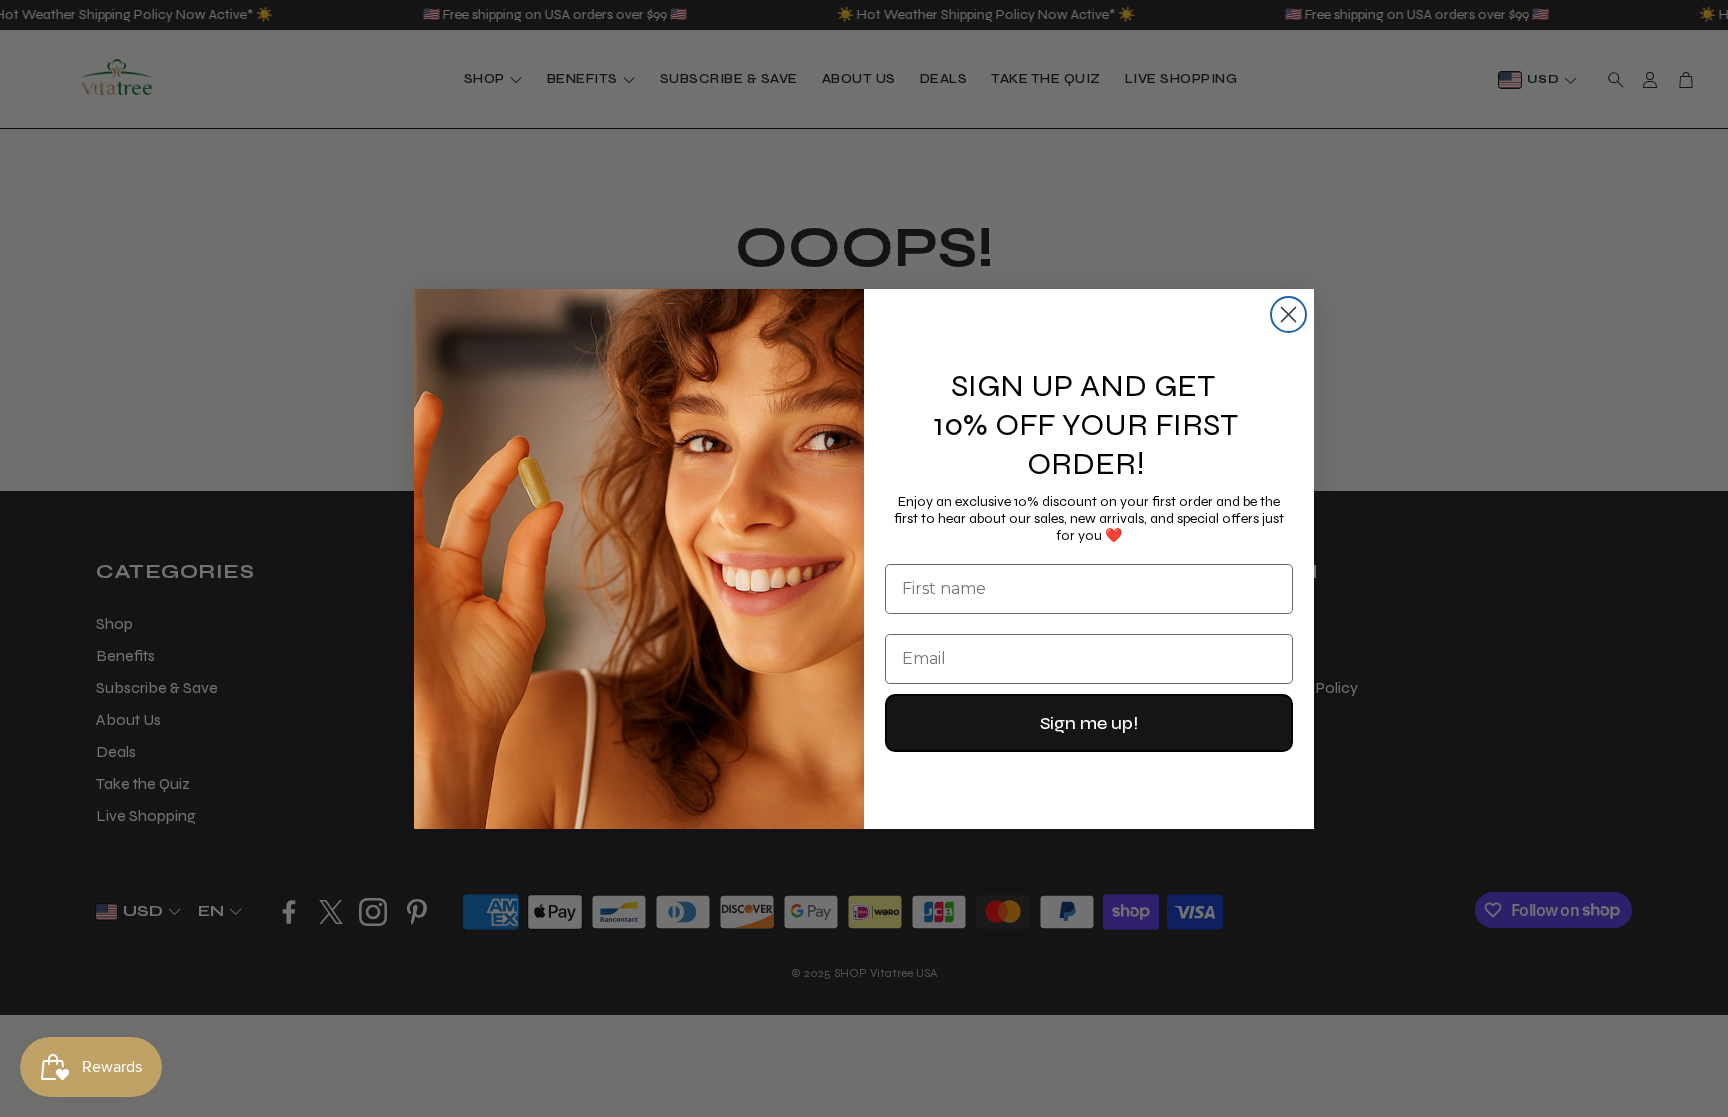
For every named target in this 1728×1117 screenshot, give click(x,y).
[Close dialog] (1288, 314)
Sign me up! (1089, 723)
